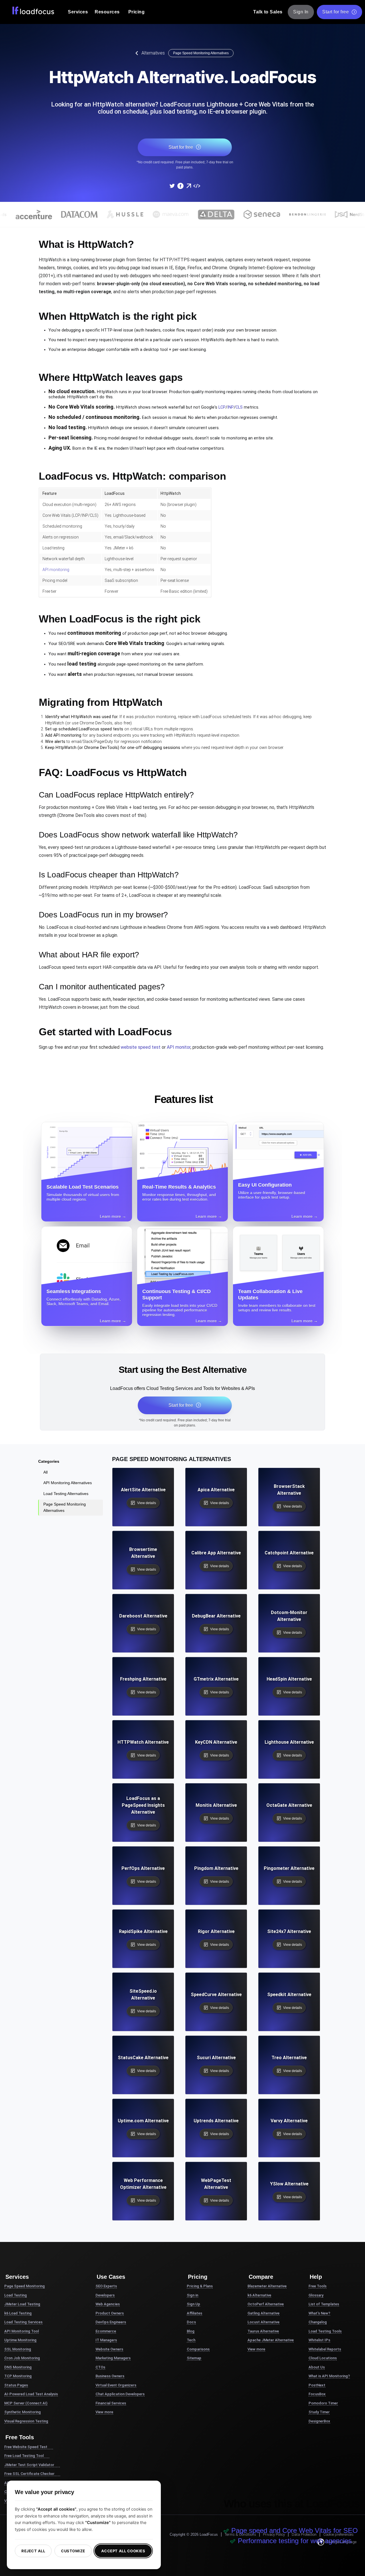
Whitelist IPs (319, 2340)
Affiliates (194, 2313)
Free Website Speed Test (26, 2447)
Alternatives (153, 53)
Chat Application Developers (120, 2394)
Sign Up (193, 2304)
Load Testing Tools (325, 2331)
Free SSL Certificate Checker (29, 2474)
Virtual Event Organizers (116, 2385)
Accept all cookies (123, 2551)
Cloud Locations (323, 2358)
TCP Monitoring (18, 2376)
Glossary (316, 2295)
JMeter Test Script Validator (29, 2465)
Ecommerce (106, 2331)
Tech (191, 2340)
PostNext (317, 2385)
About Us (317, 2367)
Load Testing (16, 2295)
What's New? (319, 2313)
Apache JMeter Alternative (271, 2340)
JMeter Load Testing (22, 2304)
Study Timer (319, 2412)
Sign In (301, 12)
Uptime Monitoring (20, 2340)
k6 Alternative (259, 2295)
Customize (73, 2551)
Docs (191, 2322)
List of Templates (324, 2304)
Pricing (137, 12)
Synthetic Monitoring (23, 2412)
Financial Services (111, 2403)
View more (104, 2412)
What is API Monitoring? (329, 2376)
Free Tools (318, 2286)
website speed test (141, 1047)
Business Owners (110, 2376)
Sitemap (194, 2358)
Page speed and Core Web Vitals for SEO (295, 2530)
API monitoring (56, 570)
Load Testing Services (23, 2322)
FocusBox (317, 2394)
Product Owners (110, 2313)
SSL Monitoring (18, 2349)
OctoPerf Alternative (266, 2304)
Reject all (33, 2551)
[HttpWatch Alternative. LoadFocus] (172, 186)
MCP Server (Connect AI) (26, 2403)
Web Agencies (108, 2304)
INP (231, 407)
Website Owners (109, 2349)
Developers (105, 2295)
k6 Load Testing (18, 2313)
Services (78, 12)
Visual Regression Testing (26, 2421)
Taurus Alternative (263, 2331)
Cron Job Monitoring (22, 2358)
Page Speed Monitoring (25, 2286)
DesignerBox (319, 2421)
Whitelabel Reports (325, 2349)
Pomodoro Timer (323, 2403)
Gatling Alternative (263, 2313)
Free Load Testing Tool (24, 2456)
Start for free (335, 12)
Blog (191, 2331)
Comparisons (198, 2349)
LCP (222, 407)
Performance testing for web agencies (295, 2541)
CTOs (100, 2367)
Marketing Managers (113, 2358)
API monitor (179, 1047)
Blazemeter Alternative (267, 2286)
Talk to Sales (268, 12)
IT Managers (106, 2340)
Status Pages (16, 2385)
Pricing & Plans (200, 2286)
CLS (239, 407)
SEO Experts (106, 2286)
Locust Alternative (263, 2322)
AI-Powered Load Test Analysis (31, 2394)
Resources (107, 12)
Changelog (318, 2322)
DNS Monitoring (18, 2367)
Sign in (192, 2295)
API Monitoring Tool (22, 2331)
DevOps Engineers (111, 2322)
